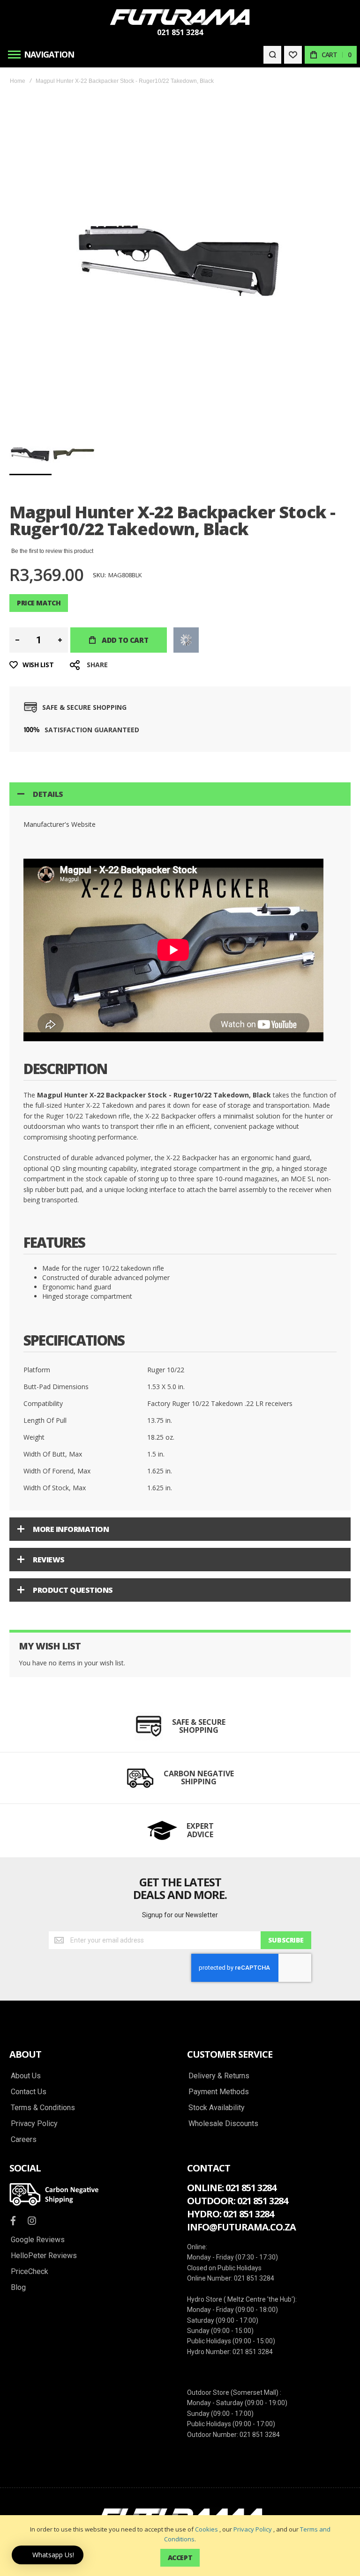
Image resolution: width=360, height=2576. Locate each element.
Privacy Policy (253, 2529)
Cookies (206, 2529)
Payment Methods (219, 2092)
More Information (71, 1529)
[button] (74, 454)
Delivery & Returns (219, 2076)
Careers (24, 2140)
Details (48, 794)
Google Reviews (38, 2240)
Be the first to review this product (52, 551)
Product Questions (73, 1590)
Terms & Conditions (43, 2108)
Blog (18, 2288)
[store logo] (180, 17)
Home (18, 81)
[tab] (180, 794)
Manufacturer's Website (60, 824)
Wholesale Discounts (223, 2124)
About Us (26, 2076)
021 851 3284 (180, 32)
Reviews (49, 1560)
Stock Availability (217, 2108)
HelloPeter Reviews (44, 2256)
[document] (180, 2546)
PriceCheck (30, 2272)
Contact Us (29, 2092)
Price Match (39, 603)
